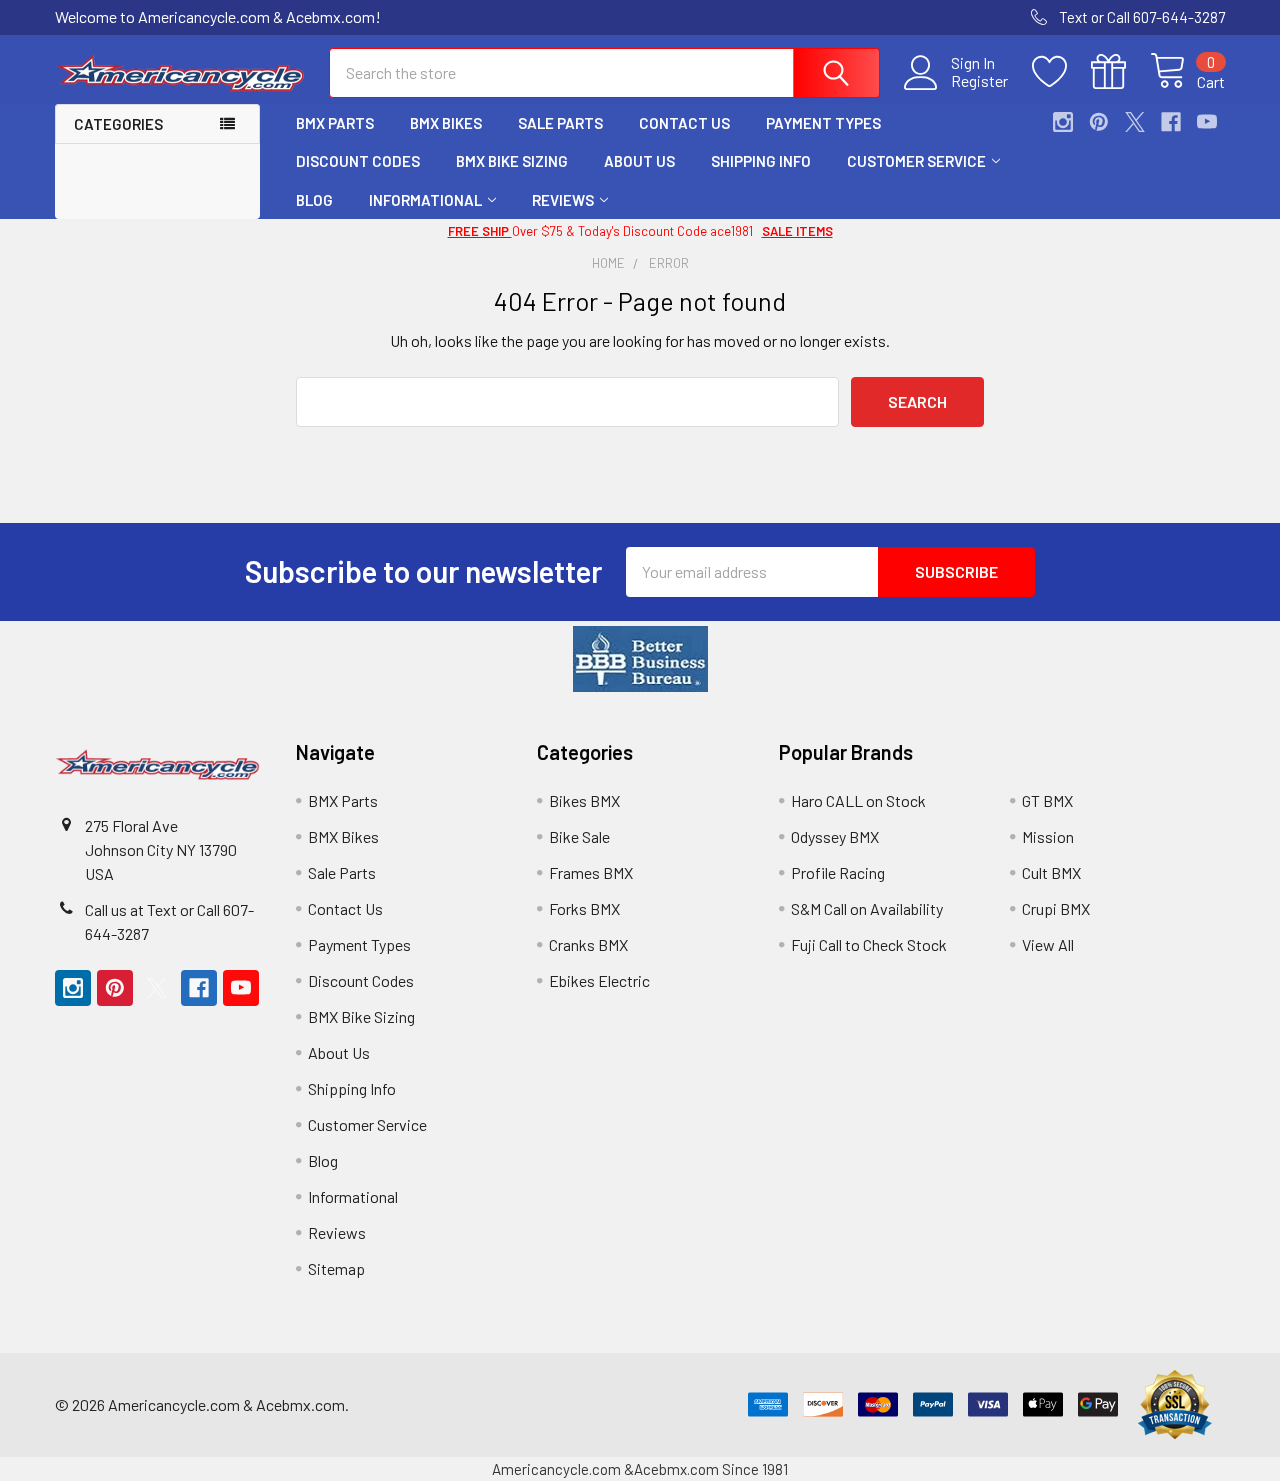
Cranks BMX (588, 944)
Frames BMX (591, 872)
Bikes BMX (584, 800)
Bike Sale (579, 836)
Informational (425, 200)
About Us (639, 161)
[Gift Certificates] (1120, 72)
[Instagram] (1063, 122)
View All (1048, 944)
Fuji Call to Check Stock (869, 944)
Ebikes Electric (599, 980)
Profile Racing (838, 872)
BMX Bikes (446, 123)
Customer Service (916, 161)
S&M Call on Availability (867, 908)
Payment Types (823, 123)
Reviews (563, 200)
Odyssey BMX (835, 836)
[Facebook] (1171, 122)
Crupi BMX (1056, 908)
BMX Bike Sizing (512, 161)
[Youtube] (1207, 122)
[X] (1135, 122)
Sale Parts (560, 123)
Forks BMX (584, 908)
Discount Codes (358, 161)
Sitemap (336, 1268)
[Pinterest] (1099, 122)
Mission (1048, 836)
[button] (640, 659)
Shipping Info (761, 161)
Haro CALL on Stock (858, 800)
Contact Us (684, 123)
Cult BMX (1051, 872)
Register (979, 81)
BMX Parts (335, 123)
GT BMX (1047, 800)
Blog (314, 200)
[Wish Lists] (1061, 72)
